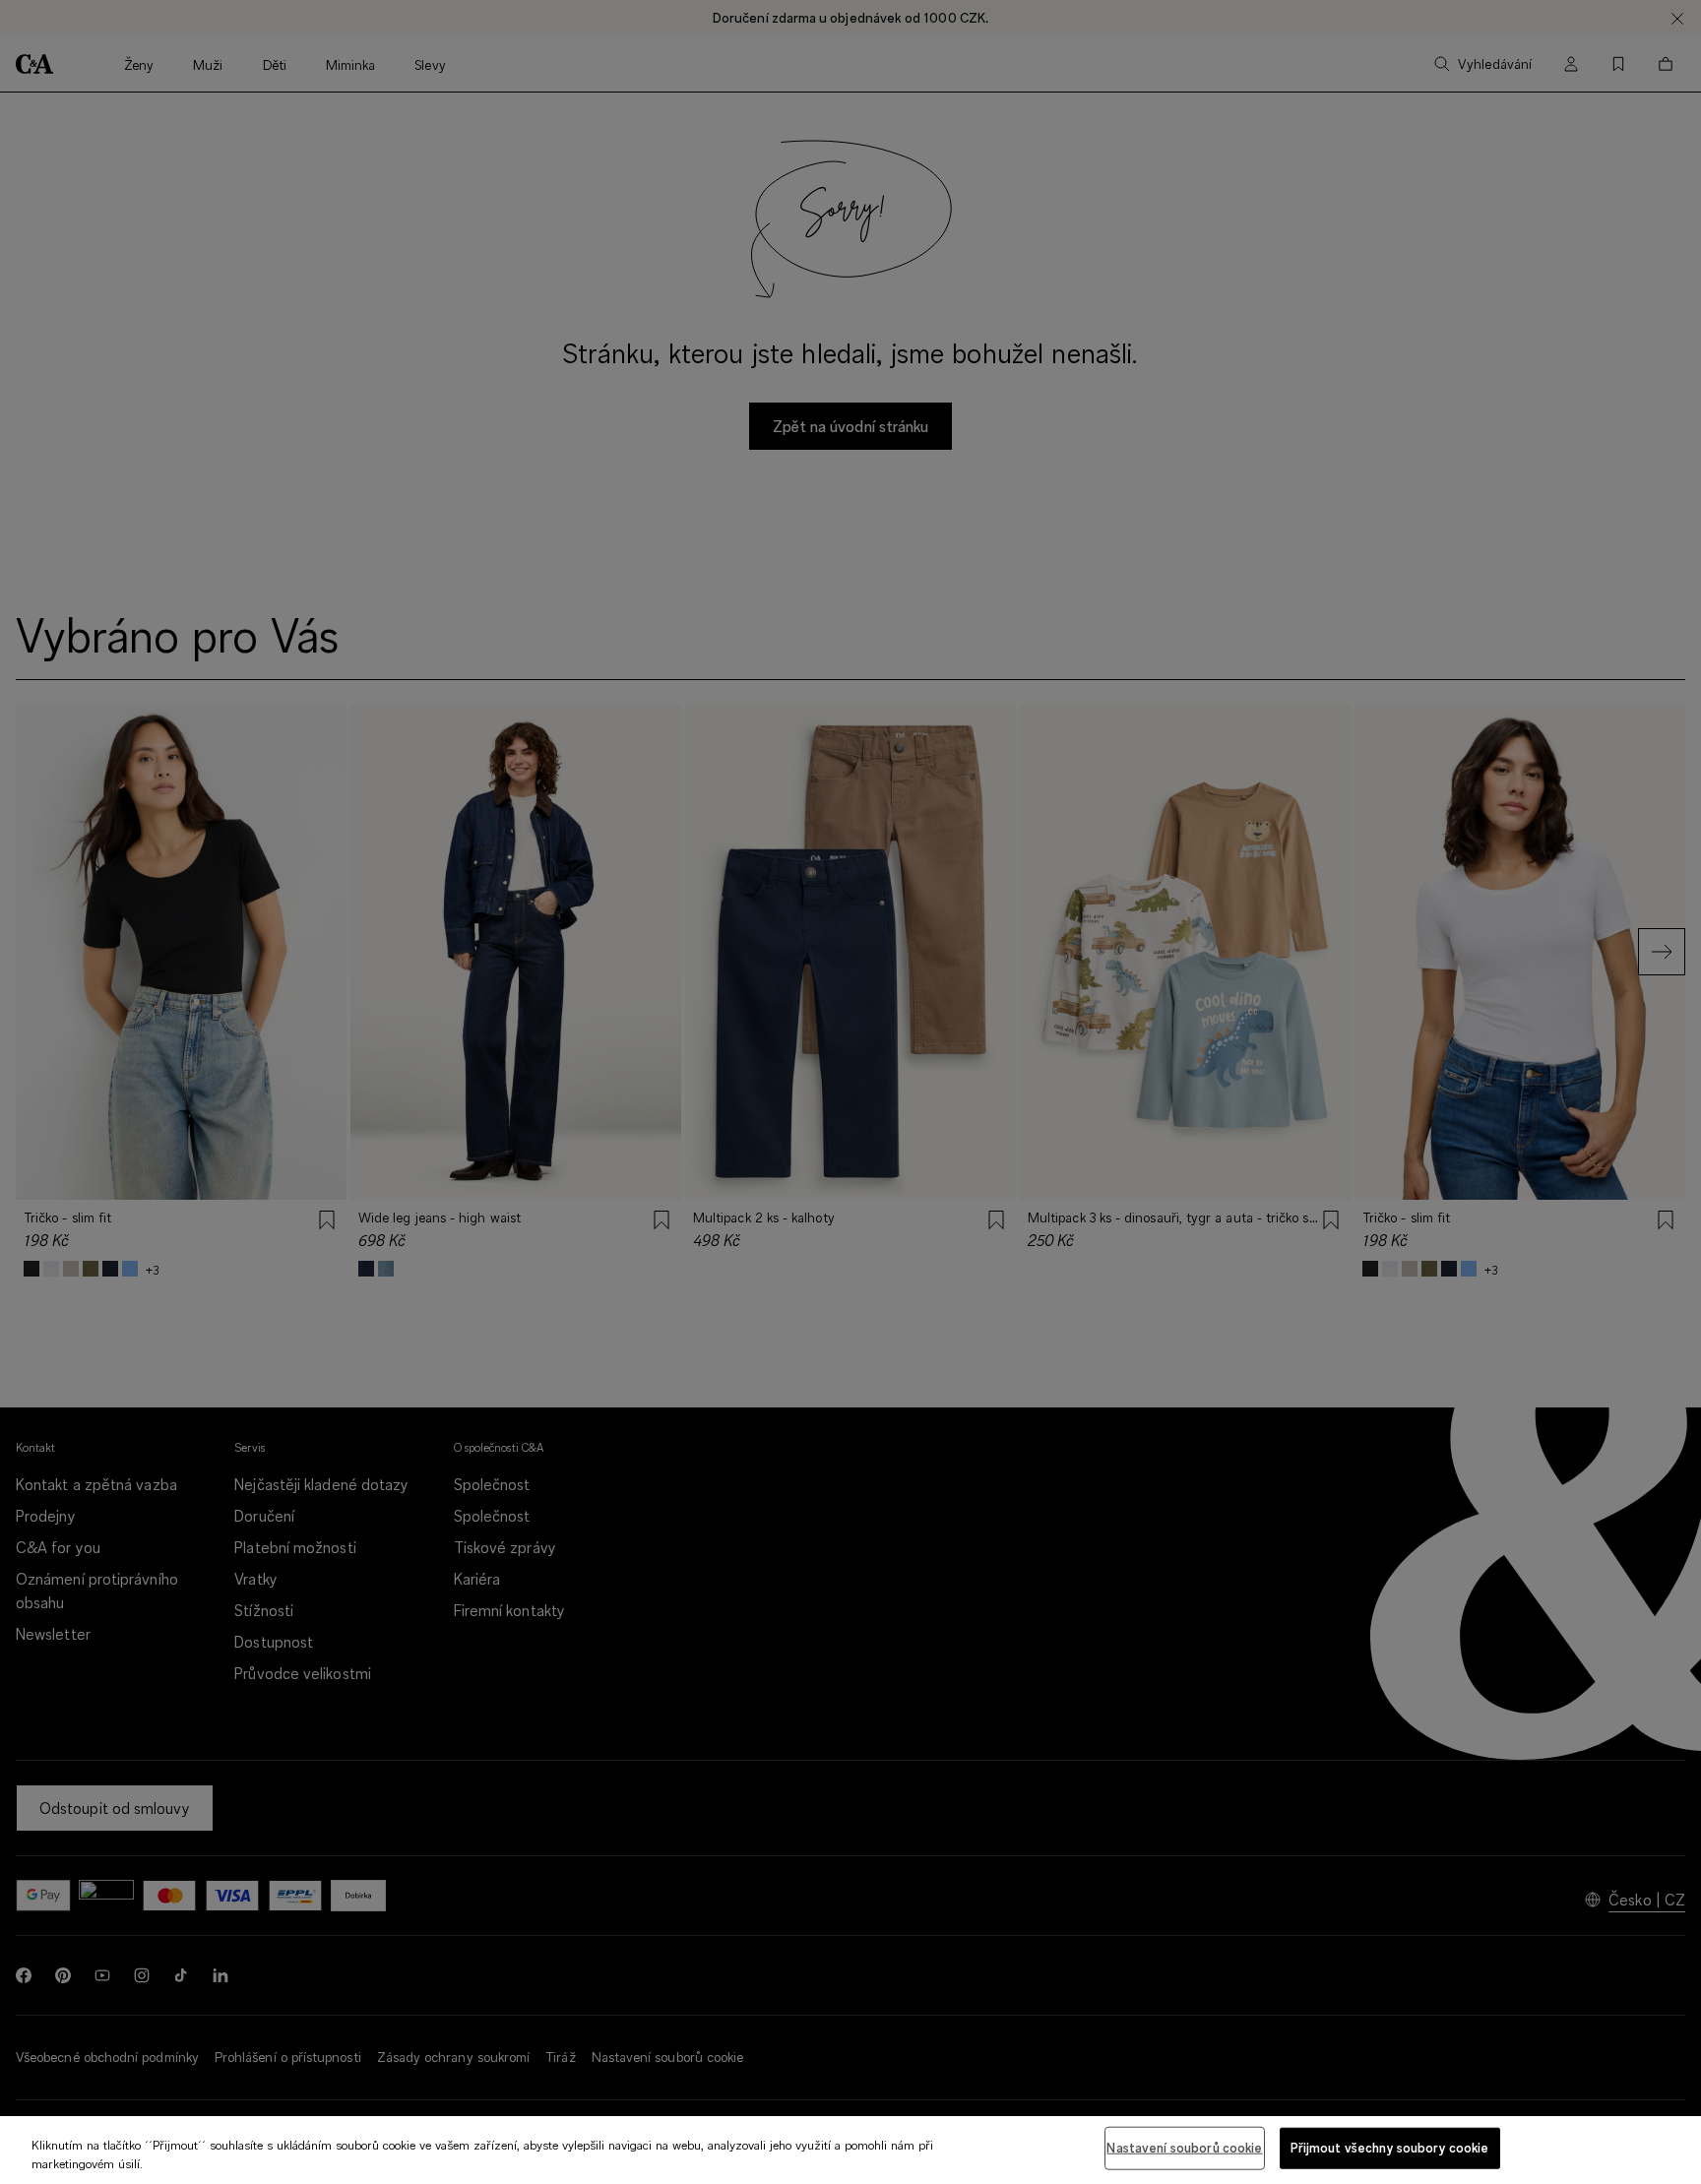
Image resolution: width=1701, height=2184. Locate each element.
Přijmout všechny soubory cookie (1390, 2148)
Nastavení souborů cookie (1184, 2148)
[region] (850, 2150)
